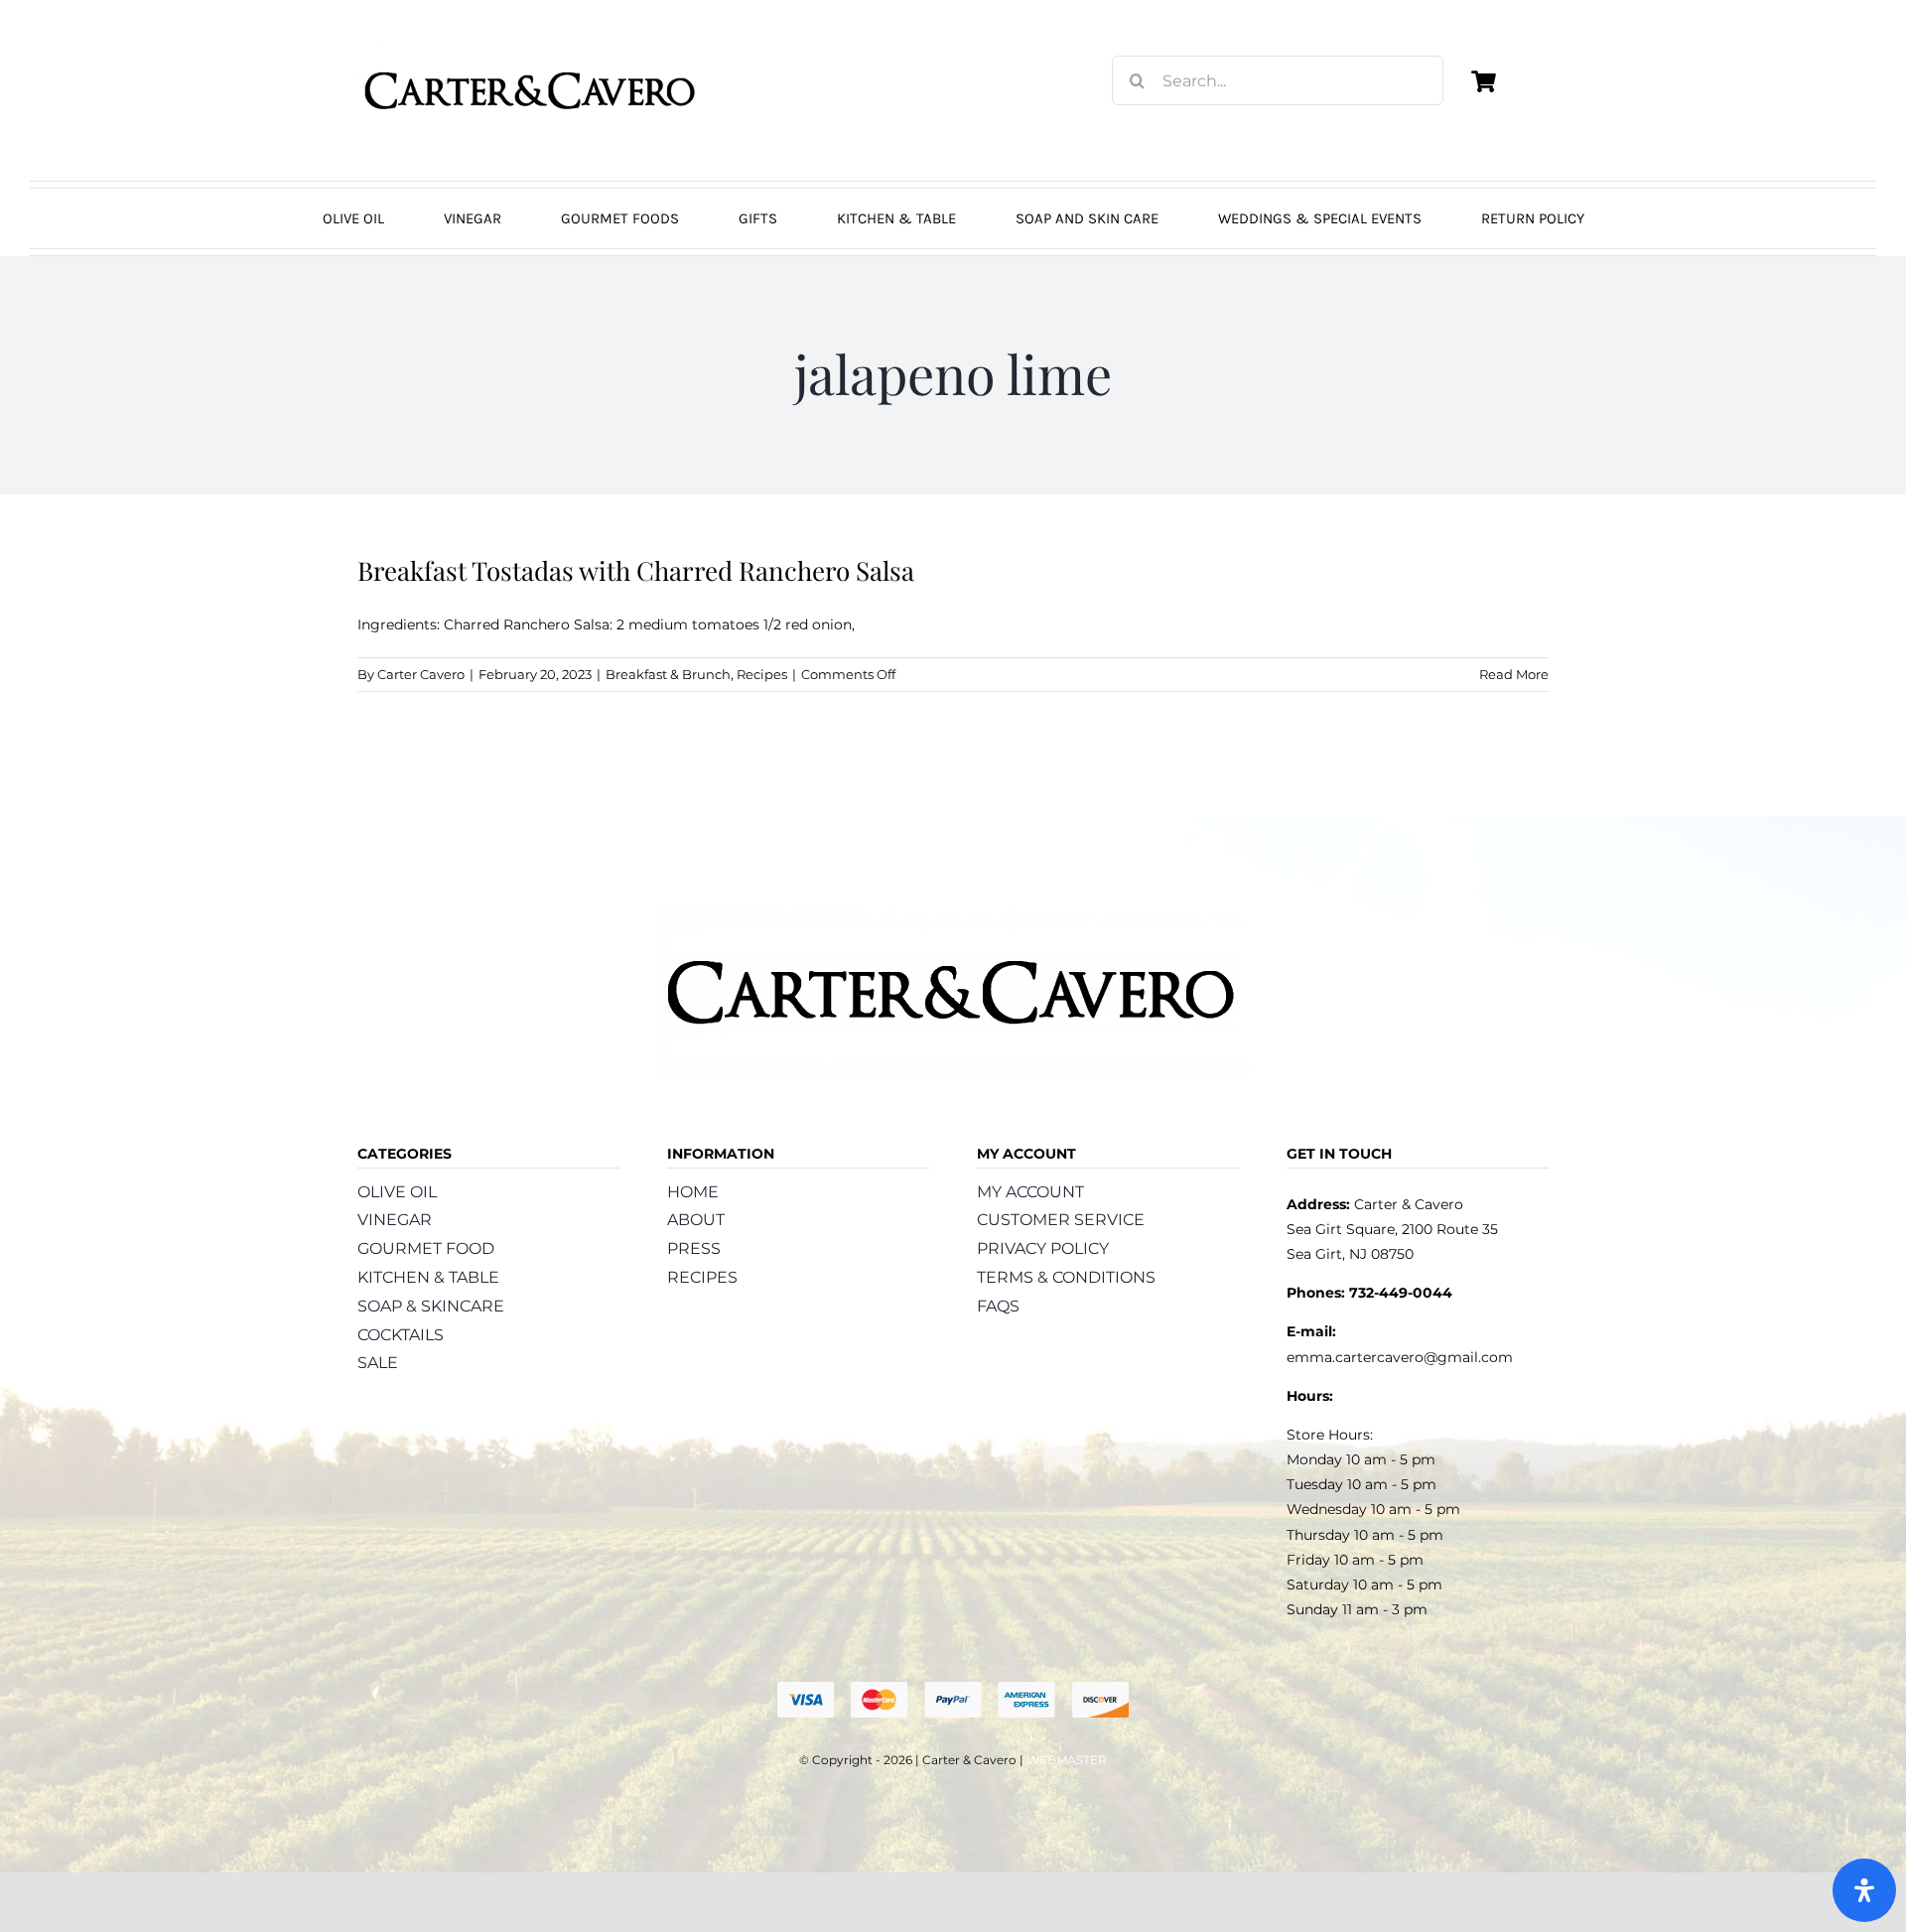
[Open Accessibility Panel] (1864, 1890)
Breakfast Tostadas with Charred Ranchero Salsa (636, 570)
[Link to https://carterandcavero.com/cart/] (1483, 81)
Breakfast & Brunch (668, 674)
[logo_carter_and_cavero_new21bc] (531, 47)
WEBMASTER (1067, 1760)
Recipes (762, 674)
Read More (1514, 674)
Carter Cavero (421, 674)
